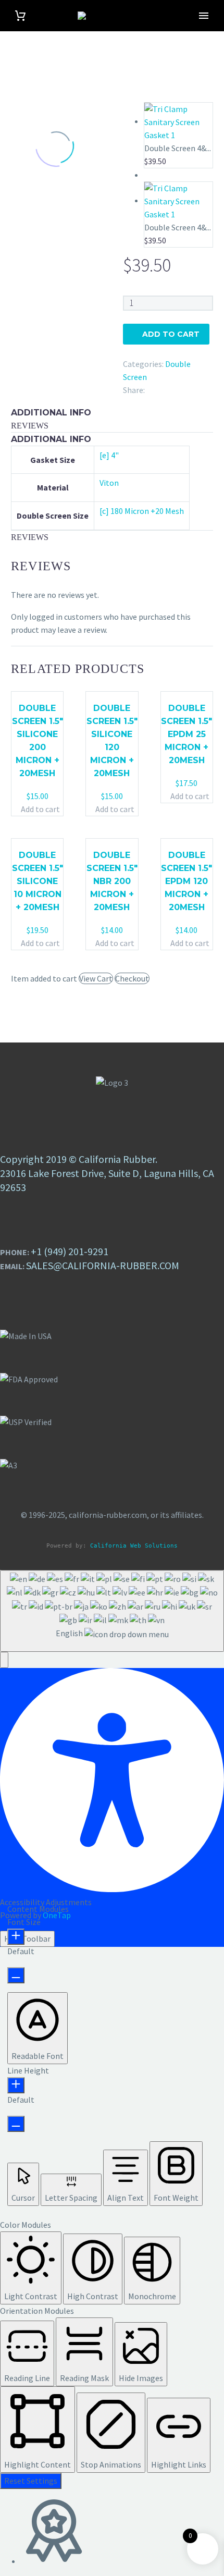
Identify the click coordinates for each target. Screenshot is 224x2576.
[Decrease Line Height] (16, 2124)
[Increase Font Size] (16, 1937)
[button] (4, 1660)
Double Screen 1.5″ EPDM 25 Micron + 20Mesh (186, 734)
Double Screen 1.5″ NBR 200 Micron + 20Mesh (112, 881)
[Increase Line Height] (16, 2085)
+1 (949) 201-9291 (70, 1251)
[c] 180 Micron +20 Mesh (142, 511)
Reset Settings (31, 2481)
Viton (109, 483)
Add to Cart (171, 334)
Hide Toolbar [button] (27, 1939)
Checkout (132, 978)
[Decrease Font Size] (16, 1975)
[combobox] (112, 1611)
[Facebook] (153, 388)
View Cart (96, 978)
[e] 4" (109, 455)
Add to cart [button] (40, 809)
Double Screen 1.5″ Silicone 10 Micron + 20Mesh (38, 881)
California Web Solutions (134, 1546)
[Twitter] (168, 388)
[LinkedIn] (183, 388)
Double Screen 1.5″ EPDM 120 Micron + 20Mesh (186, 881)
